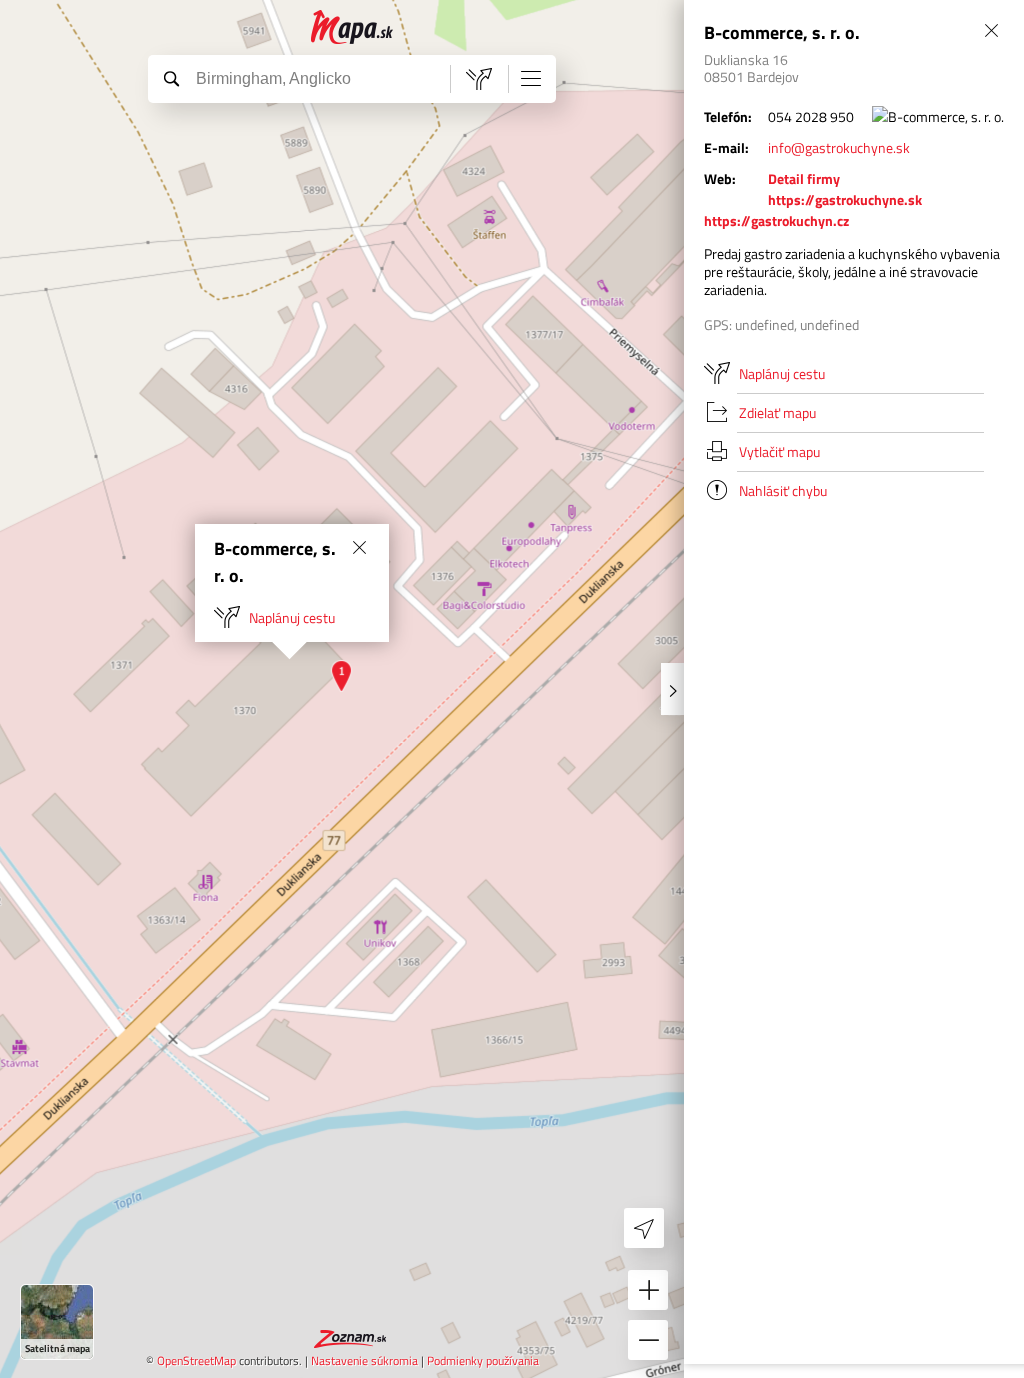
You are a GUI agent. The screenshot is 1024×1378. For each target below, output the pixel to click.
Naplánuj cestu (292, 617)
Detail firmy (804, 178)
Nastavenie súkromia (364, 1360)
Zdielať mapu (777, 412)
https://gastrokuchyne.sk (845, 199)
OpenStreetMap (196, 1360)
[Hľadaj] (171, 78)
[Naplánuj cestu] (479, 79)
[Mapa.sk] (352, 27)
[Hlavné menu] (531, 78)
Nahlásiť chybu (783, 490)
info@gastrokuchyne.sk (839, 147)
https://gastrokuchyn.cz (776, 220)
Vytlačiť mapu (779, 451)
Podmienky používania (483, 1360)
